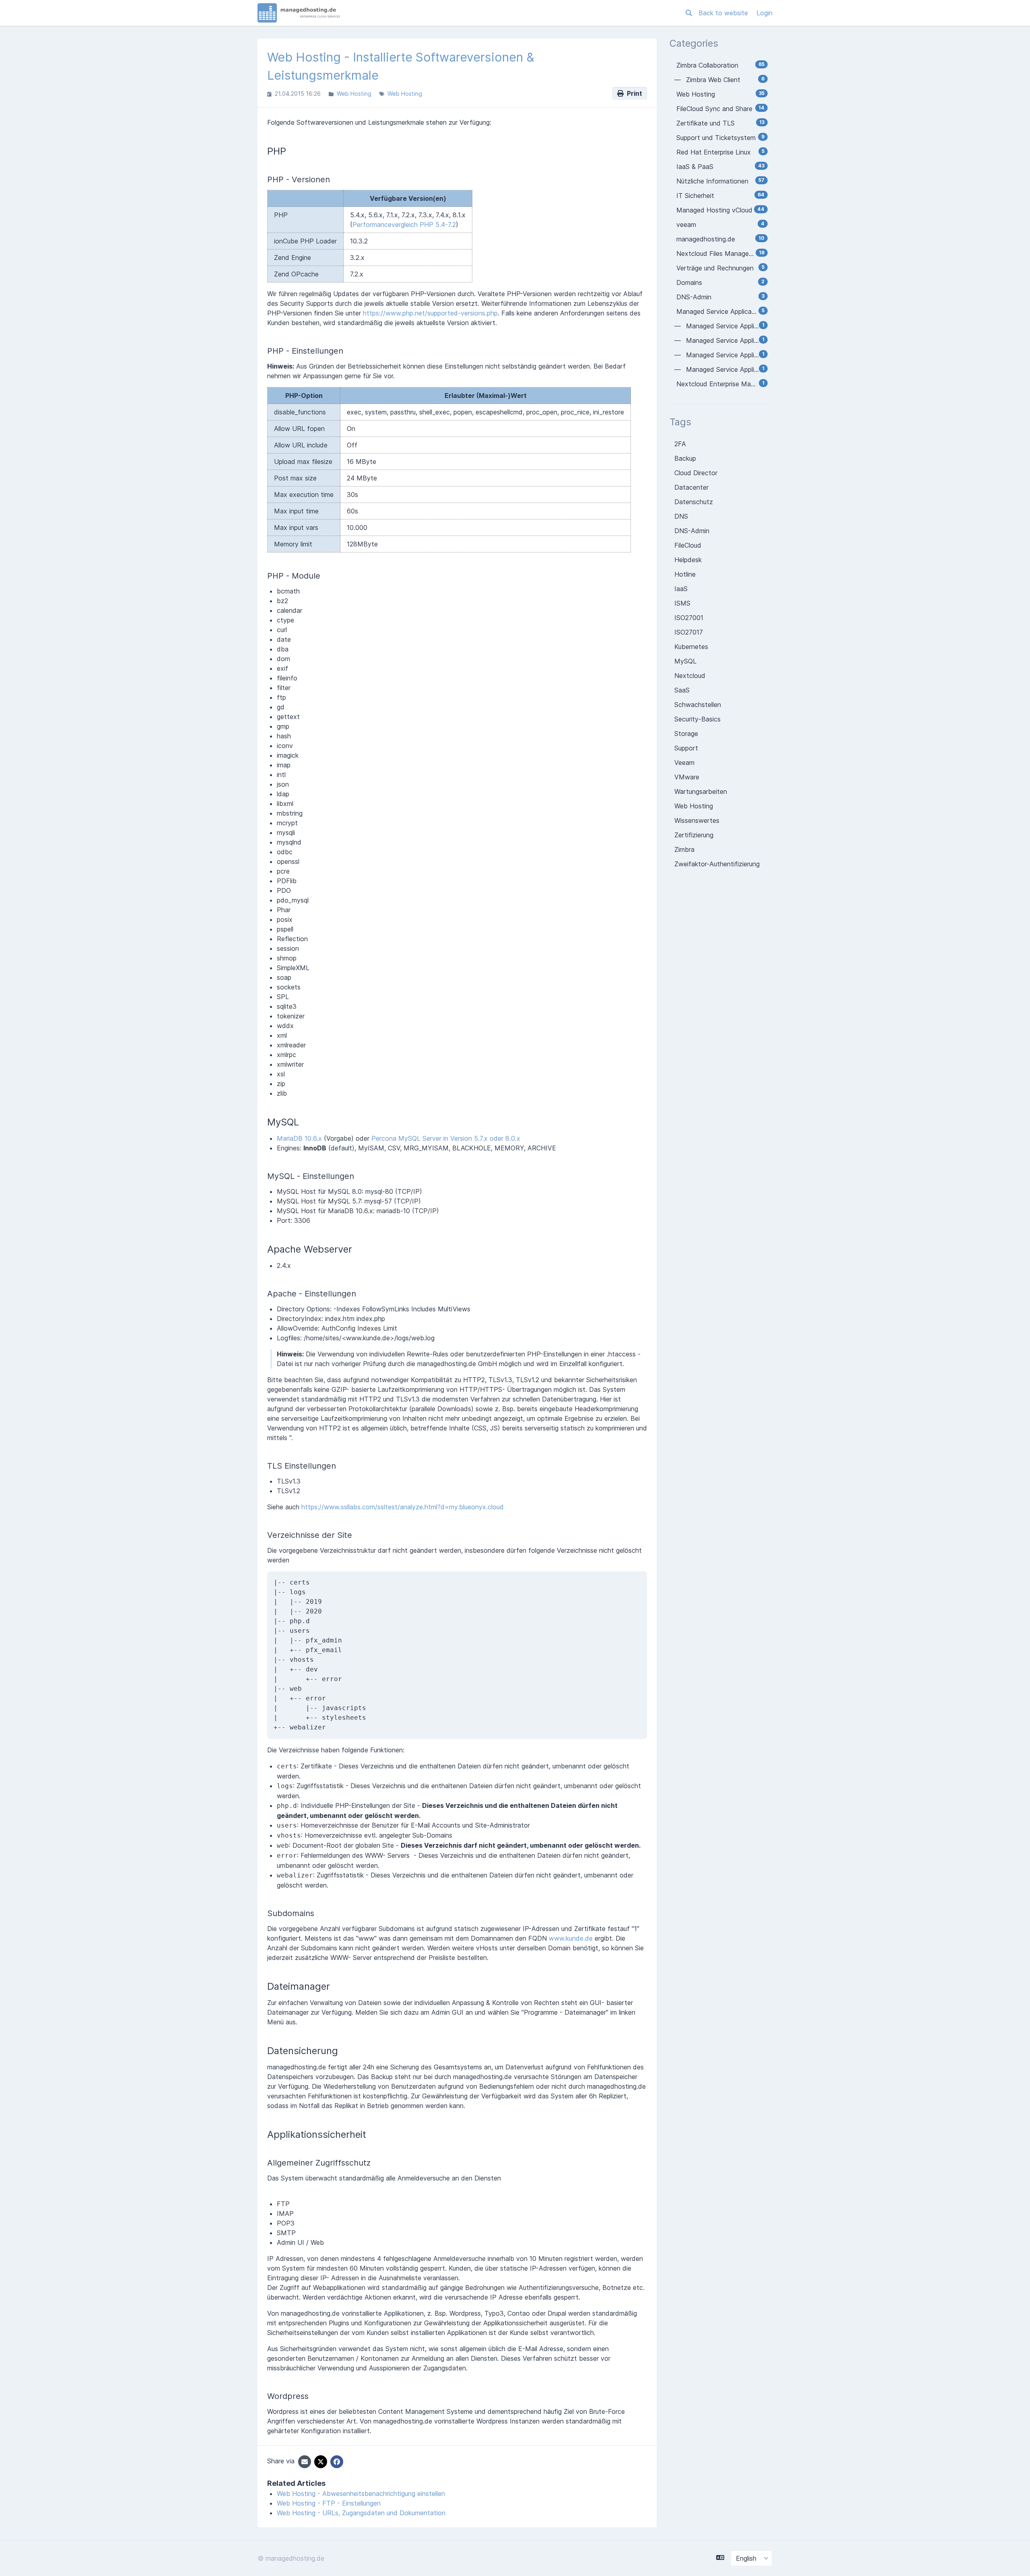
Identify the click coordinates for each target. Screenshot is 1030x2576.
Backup (685, 458)
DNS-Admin (692, 531)
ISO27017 (689, 632)
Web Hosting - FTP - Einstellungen (329, 2503)
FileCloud (688, 545)
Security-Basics (697, 719)
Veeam (684, 762)
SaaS (682, 690)
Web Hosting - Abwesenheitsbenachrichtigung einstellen (361, 2494)
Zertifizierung (694, 835)
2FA (680, 444)
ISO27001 (689, 618)
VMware (687, 777)
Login (764, 13)
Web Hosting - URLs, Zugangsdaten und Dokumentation (361, 2513)
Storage (686, 734)
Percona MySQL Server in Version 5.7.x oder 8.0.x (446, 1138)
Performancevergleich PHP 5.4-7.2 (404, 225)
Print (633, 93)
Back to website (724, 13)
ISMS (682, 603)
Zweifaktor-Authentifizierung (717, 864)
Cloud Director (696, 473)
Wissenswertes (697, 820)
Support (686, 748)
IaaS (681, 589)
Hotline (685, 574)
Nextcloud (690, 676)
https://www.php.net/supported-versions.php (430, 313)
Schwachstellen (698, 705)
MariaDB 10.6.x (299, 1138)
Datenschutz (694, 502)
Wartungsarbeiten (701, 791)
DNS (681, 516)
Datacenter (691, 487)
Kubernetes (691, 647)
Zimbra (684, 849)
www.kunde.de (571, 1938)
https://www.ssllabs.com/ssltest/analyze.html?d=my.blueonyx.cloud (403, 1507)
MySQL (685, 661)
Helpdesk (688, 560)
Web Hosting (354, 94)
